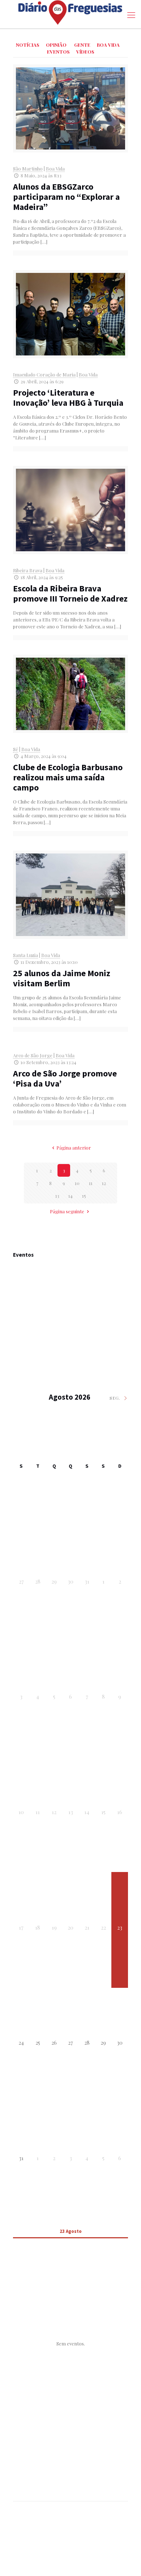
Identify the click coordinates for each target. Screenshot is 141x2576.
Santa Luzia (25, 955)
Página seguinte (67, 1211)
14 (70, 1196)
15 (84, 1196)
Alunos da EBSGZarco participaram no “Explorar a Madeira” (66, 197)
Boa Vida (55, 168)
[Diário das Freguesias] (70, 12)
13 (57, 1196)
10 (77, 1183)
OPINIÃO (56, 45)
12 (104, 1183)
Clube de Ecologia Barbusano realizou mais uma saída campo (68, 777)
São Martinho (28, 168)
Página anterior (74, 1148)
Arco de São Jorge (33, 1055)
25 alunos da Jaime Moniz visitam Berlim (62, 978)
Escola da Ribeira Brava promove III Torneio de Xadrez (70, 593)
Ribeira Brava (28, 570)
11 (91, 1183)
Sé (16, 749)
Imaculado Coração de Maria (44, 374)
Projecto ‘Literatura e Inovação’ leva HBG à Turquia (68, 398)
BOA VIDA (108, 45)
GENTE (82, 45)
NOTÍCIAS (28, 45)
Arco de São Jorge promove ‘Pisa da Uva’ (65, 1078)
